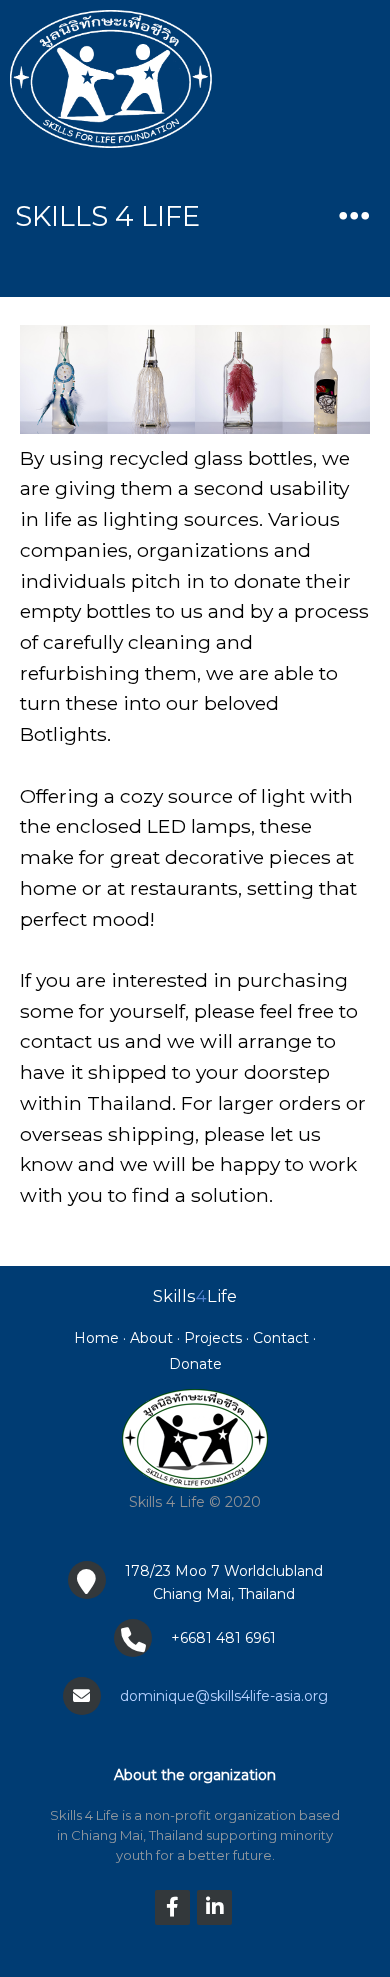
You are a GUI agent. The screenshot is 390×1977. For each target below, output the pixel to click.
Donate (195, 1364)
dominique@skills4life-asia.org (224, 1696)
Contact (281, 1338)
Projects (213, 1338)
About (151, 1338)
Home (96, 1338)
